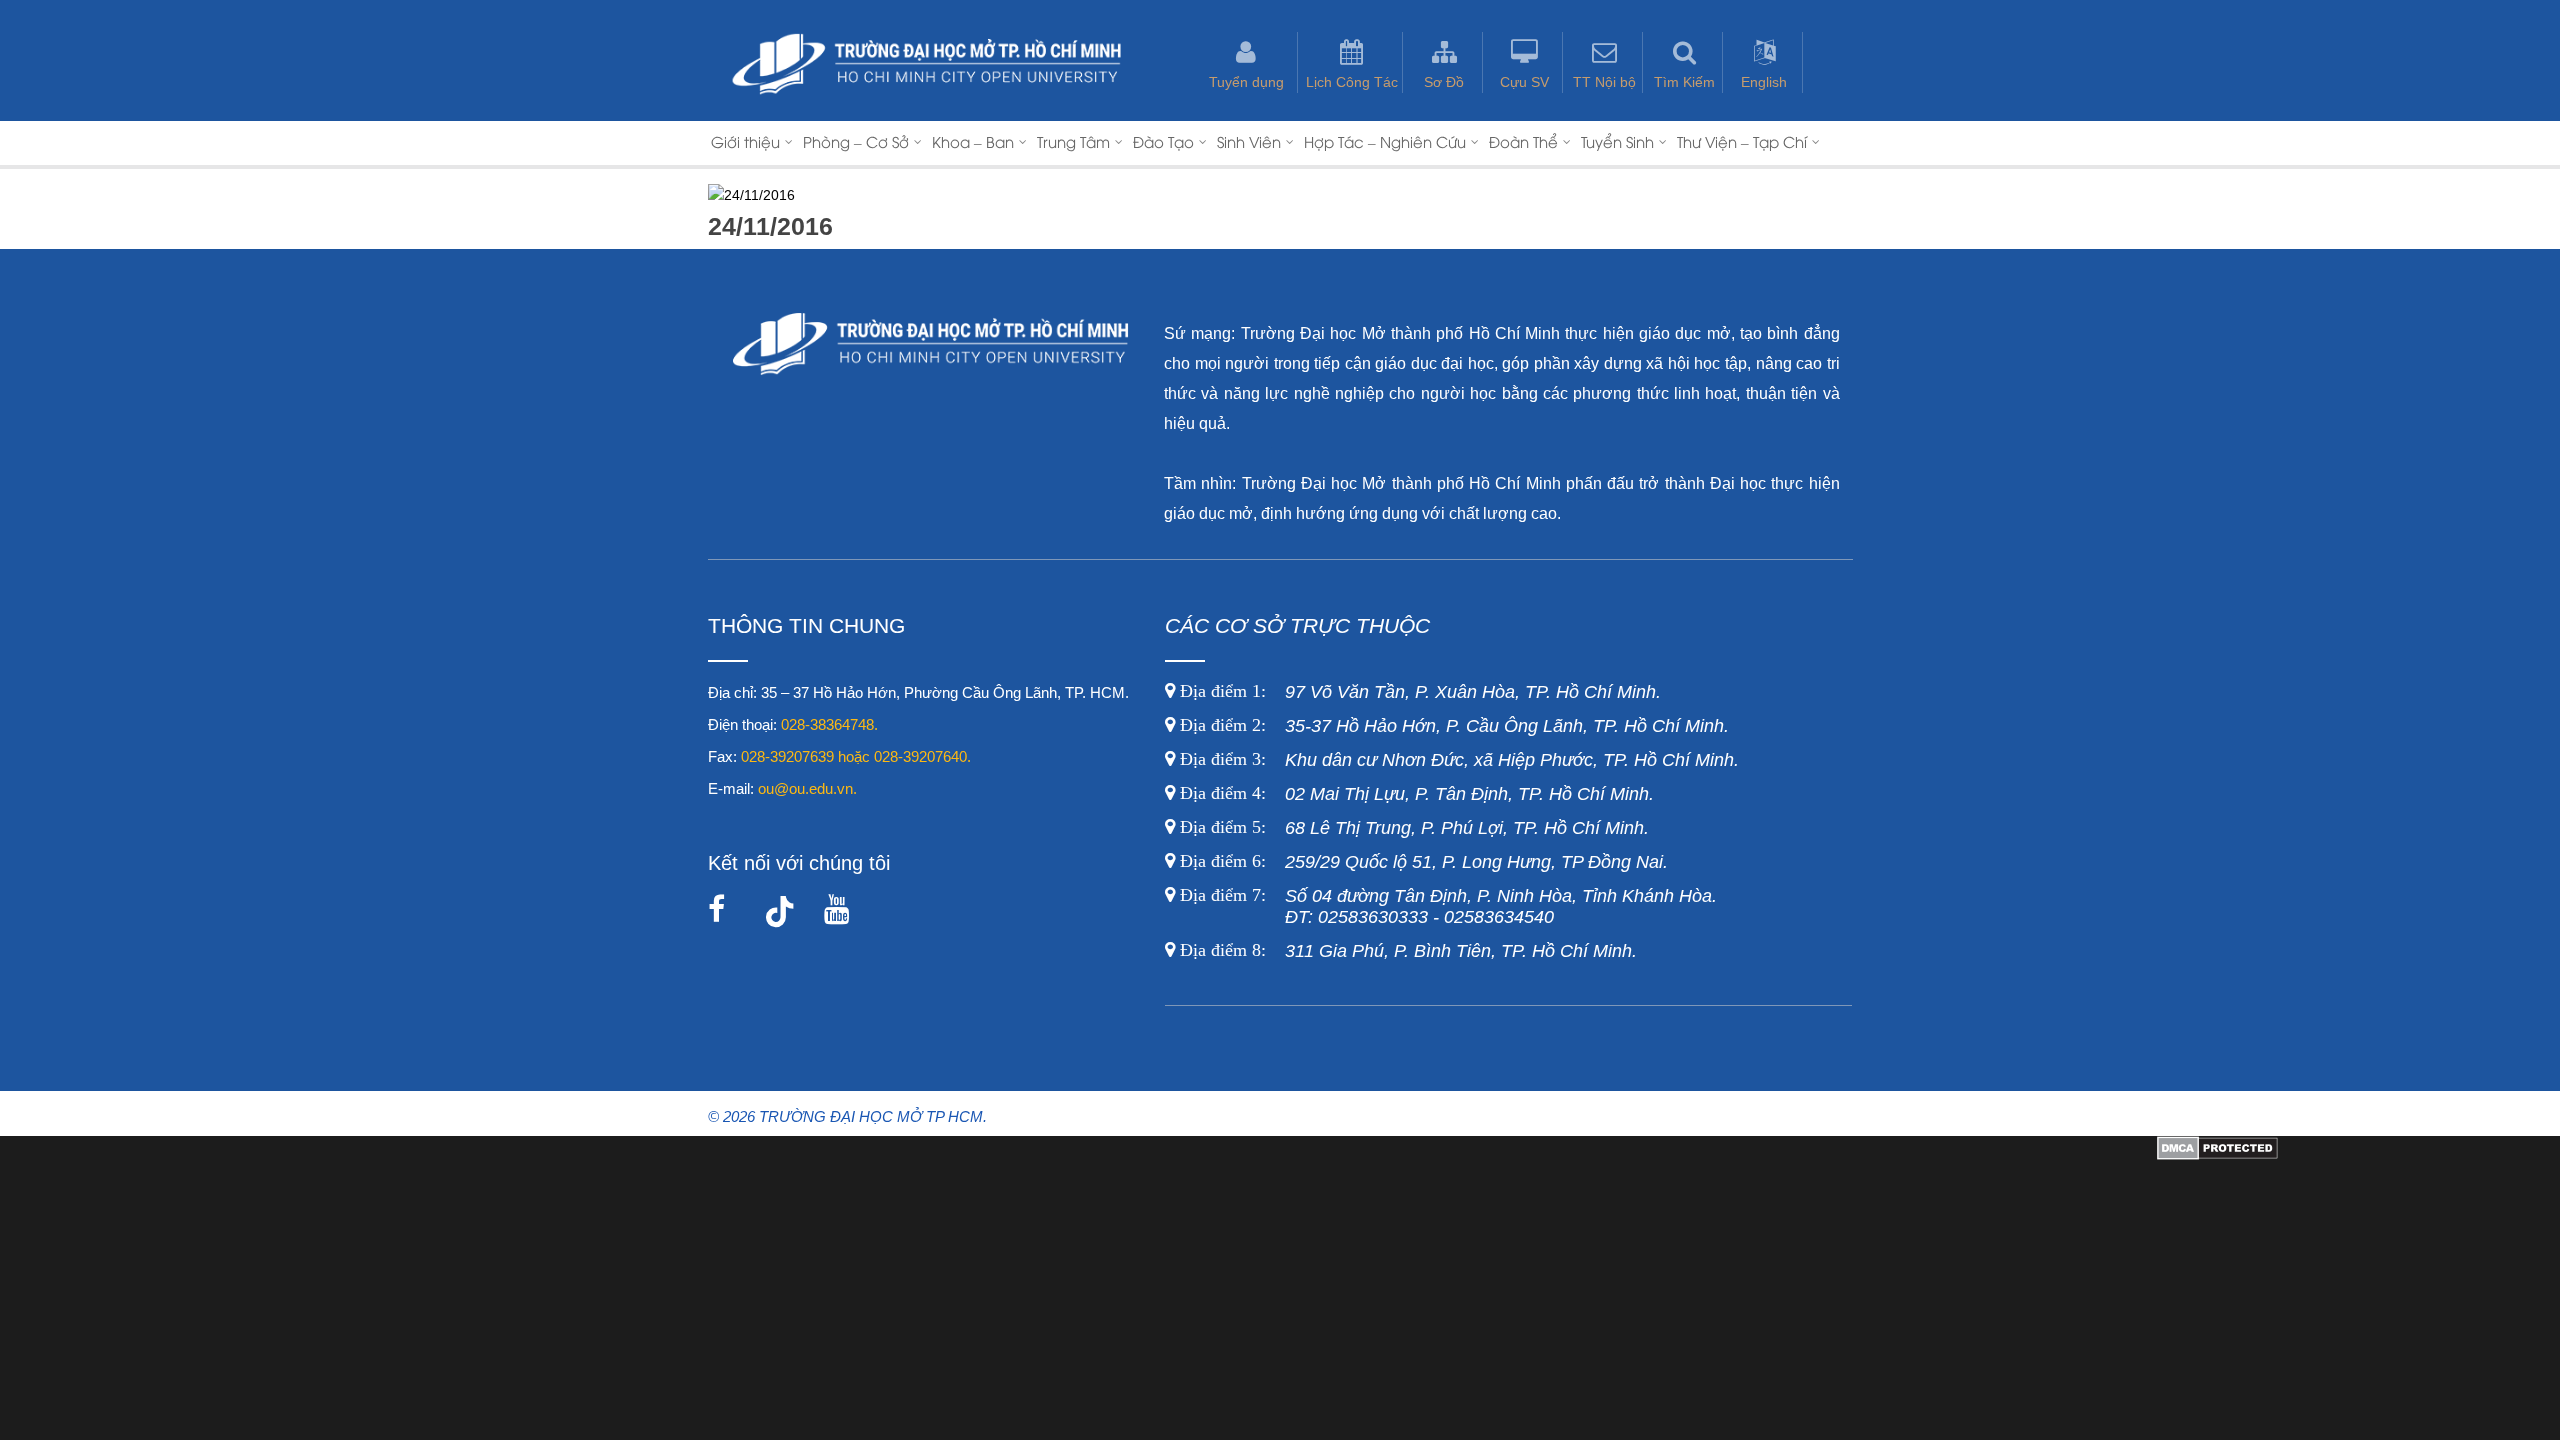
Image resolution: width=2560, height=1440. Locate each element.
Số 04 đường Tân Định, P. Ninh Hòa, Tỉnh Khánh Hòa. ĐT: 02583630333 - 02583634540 (1446, 906)
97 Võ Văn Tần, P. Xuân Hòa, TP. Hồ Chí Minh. (1418, 692)
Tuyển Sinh (1617, 141)
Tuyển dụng (1246, 82)
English (1764, 82)
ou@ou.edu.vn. (807, 788)
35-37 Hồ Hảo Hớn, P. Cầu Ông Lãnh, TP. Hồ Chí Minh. (1452, 726)
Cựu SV (1524, 82)
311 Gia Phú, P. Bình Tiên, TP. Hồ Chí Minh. (1408, 951)
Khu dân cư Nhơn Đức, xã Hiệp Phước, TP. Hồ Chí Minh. (1457, 760)
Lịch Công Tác (1352, 82)
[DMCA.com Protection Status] (2217, 1155)
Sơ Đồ (1444, 82)
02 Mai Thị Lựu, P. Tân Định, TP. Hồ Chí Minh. (1414, 794)
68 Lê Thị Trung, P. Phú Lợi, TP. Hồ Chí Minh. (1412, 828)
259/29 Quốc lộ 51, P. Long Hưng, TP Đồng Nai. (1424, 862)
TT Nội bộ (1604, 82)
